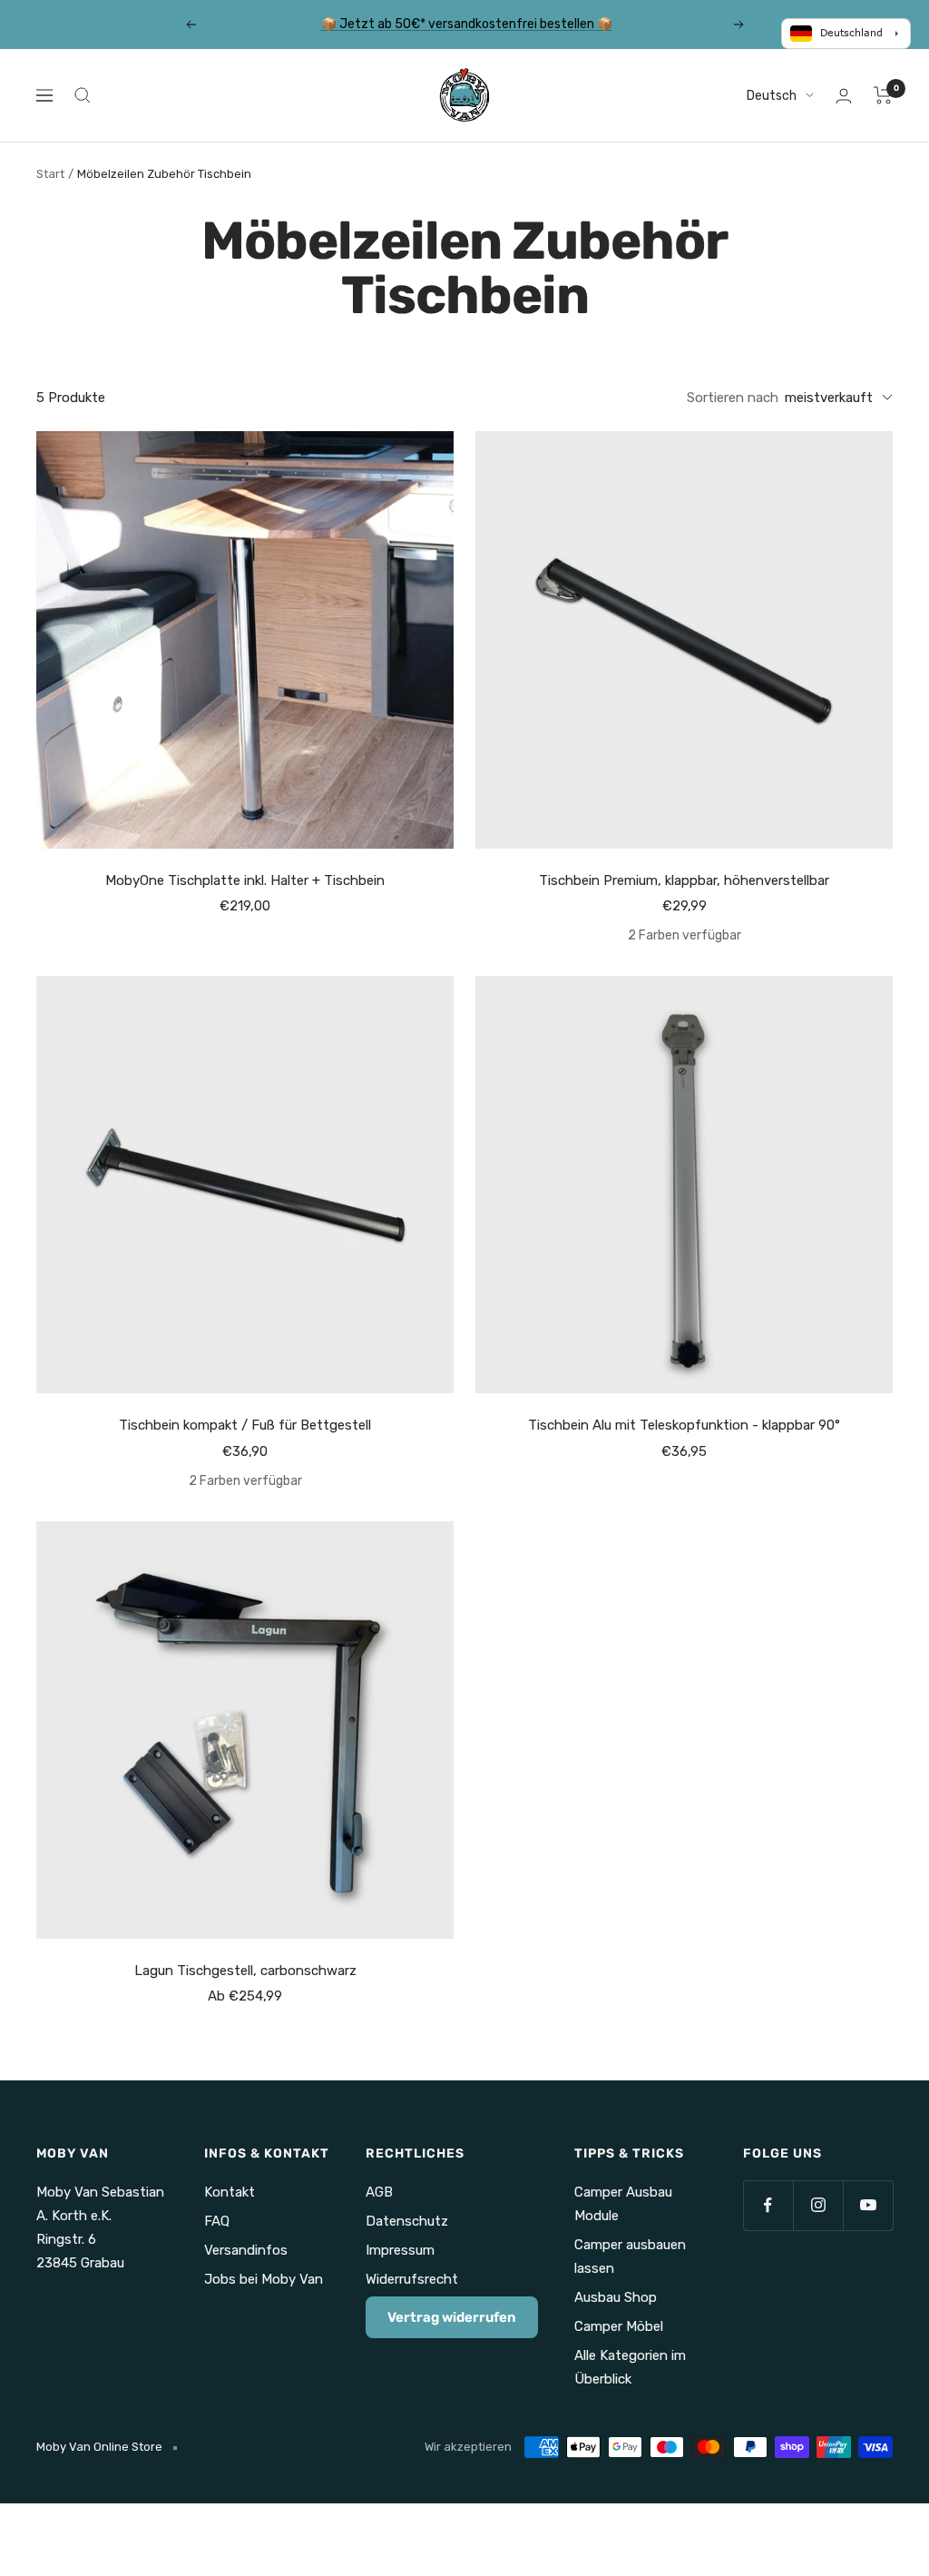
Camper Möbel (619, 2326)
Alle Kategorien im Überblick (630, 2367)
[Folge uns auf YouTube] (868, 2205)
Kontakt (230, 2192)
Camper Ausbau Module (623, 2204)
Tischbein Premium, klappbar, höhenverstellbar (684, 880)
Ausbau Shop (616, 2297)
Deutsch (772, 96)
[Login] (844, 96)
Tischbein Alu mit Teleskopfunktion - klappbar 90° (684, 1425)
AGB (379, 2192)
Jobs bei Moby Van (264, 2279)
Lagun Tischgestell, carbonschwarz (245, 1971)
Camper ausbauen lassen (630, 2256)
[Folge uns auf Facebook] (768, 2205)
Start (50, 174)
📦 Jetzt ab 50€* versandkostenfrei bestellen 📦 (467, 22)
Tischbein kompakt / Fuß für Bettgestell (245, 1425)
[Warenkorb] (883, 95)
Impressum (400, 2250)
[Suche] (83, 95)
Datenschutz (407, 2221)
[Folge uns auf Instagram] (818, 2205)
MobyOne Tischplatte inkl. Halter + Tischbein (245, 880)
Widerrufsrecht (412, 2279)
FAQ (217, 2221)
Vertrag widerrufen (452, 2317)
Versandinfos (246, 2250)
